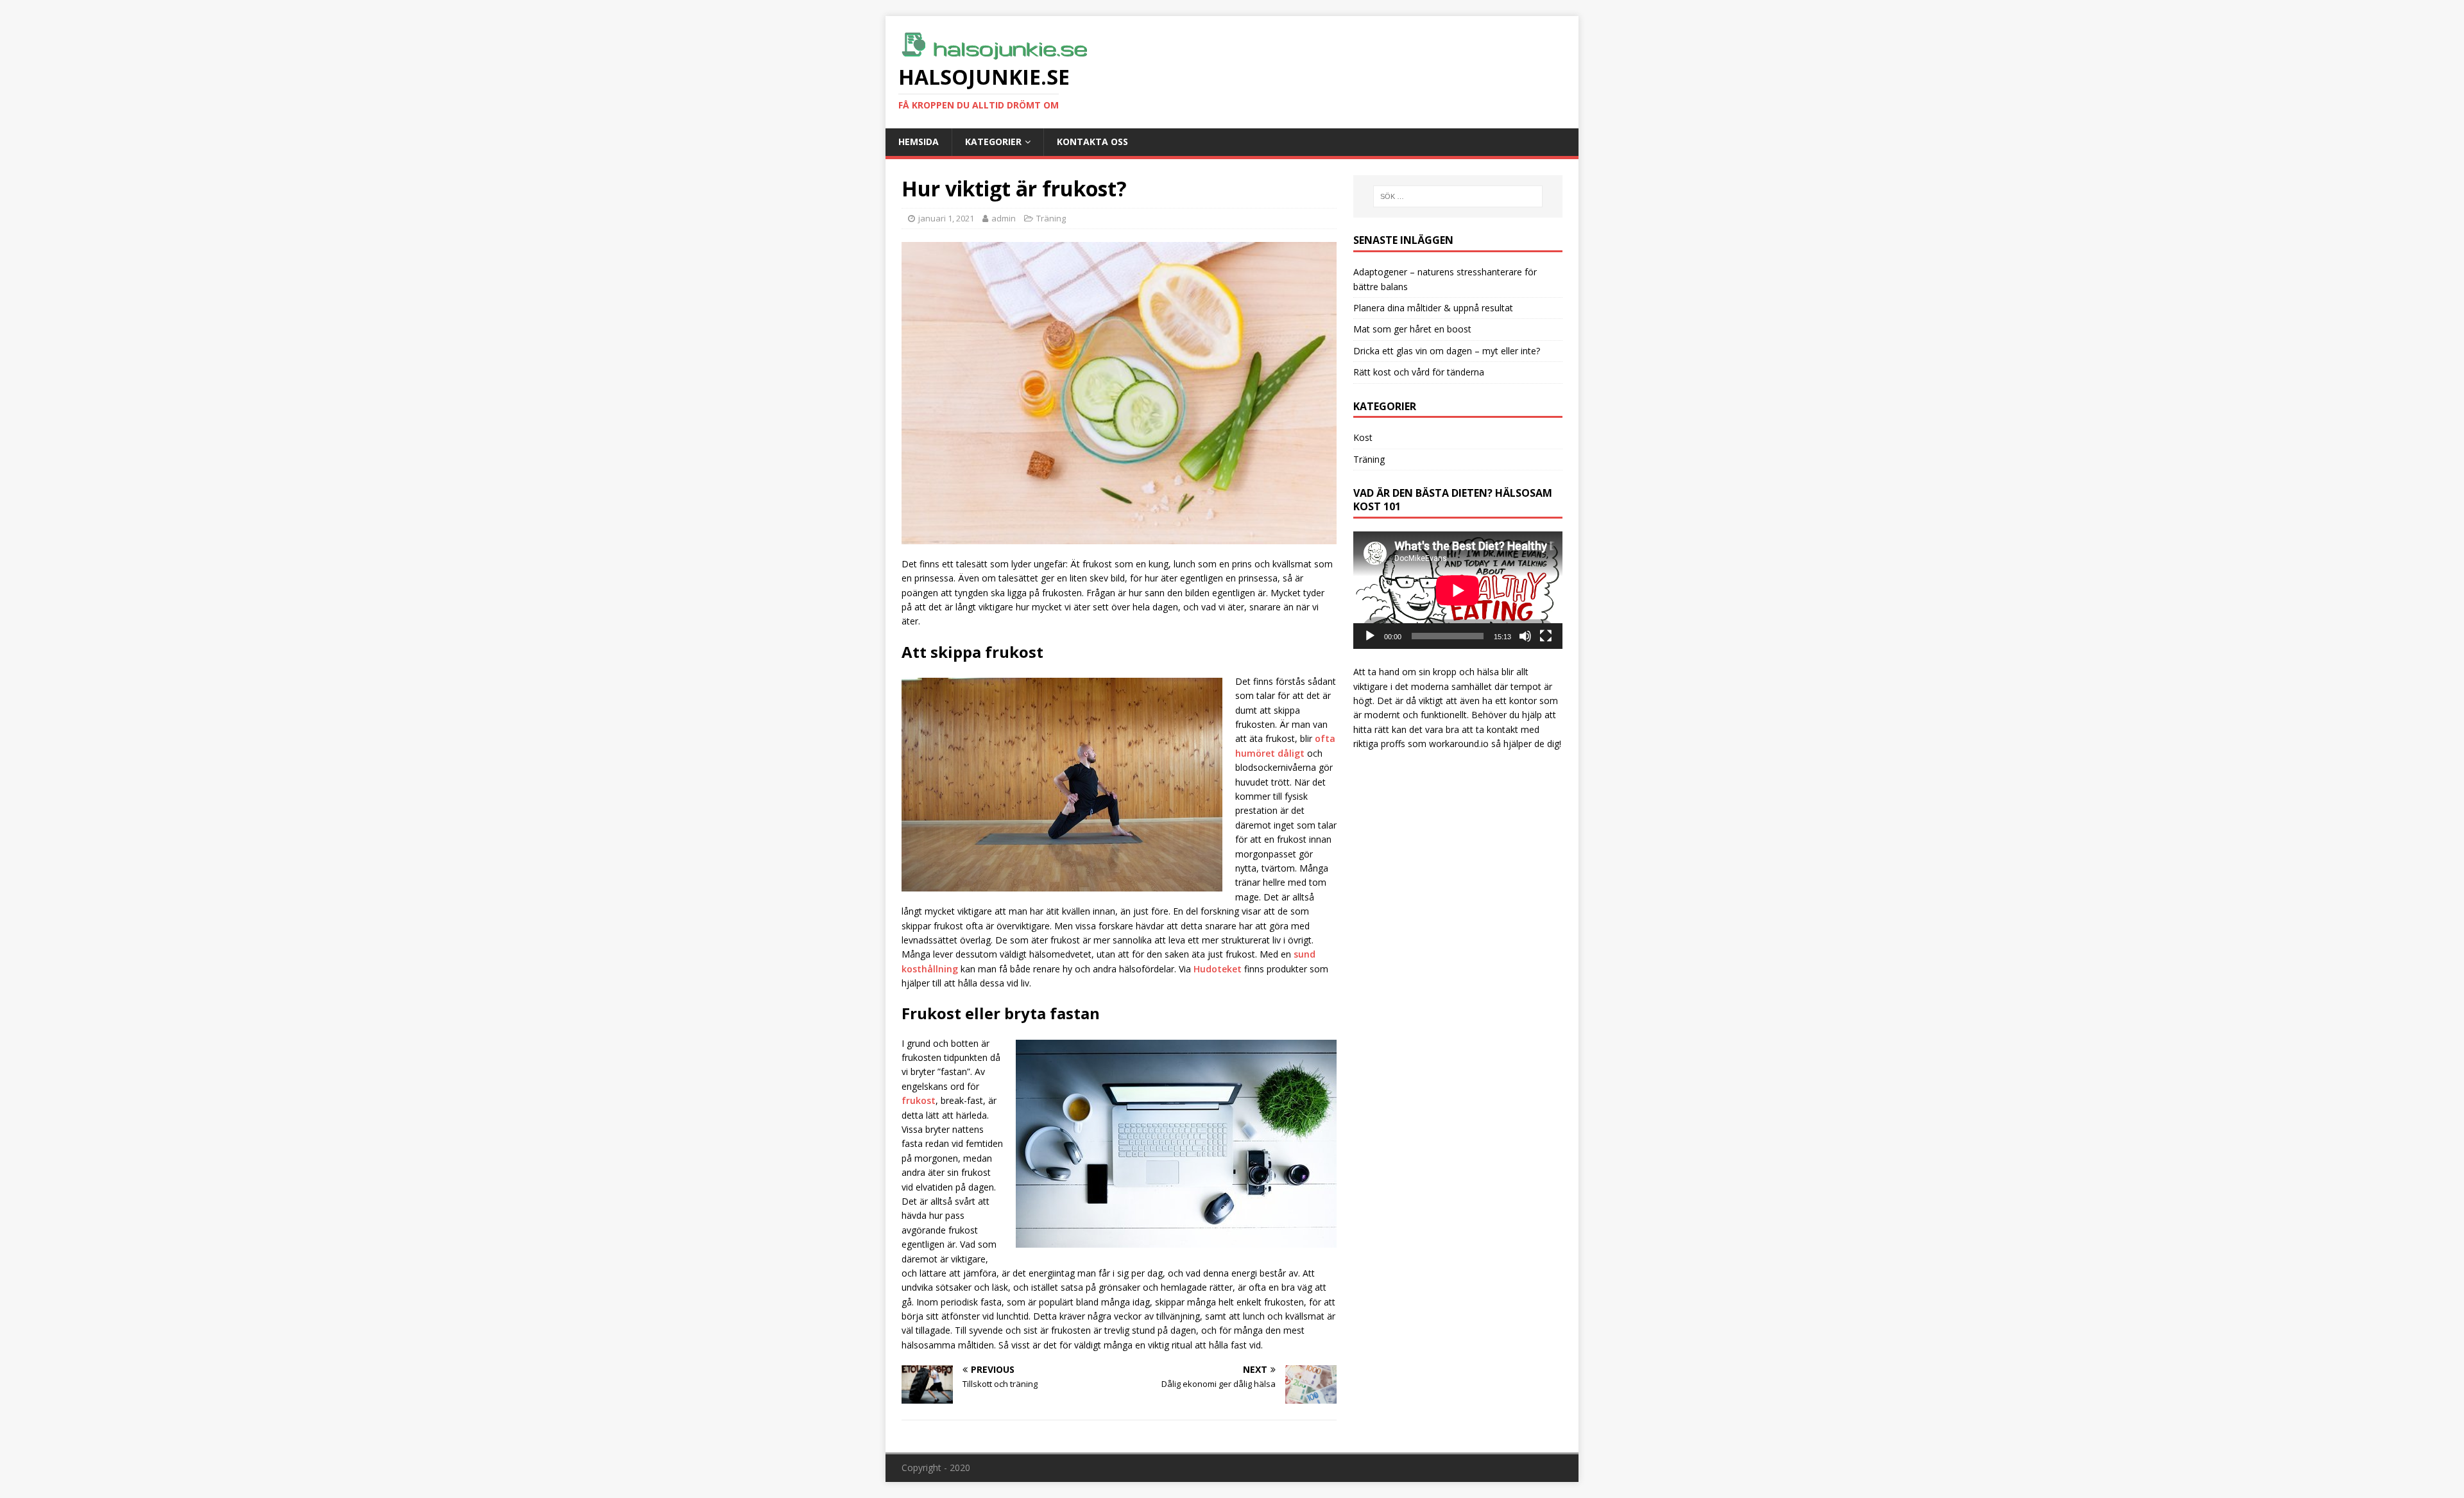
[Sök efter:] (1458, 196)
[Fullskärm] (1546, 636)
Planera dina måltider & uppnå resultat (1433, 308)
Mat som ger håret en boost (1412, 329)
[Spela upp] (1370, 636)
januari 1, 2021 (946, 218)
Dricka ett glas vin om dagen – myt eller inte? (1447, 351)
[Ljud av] (1525, 636)
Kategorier (993, 142)
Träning (1051, 218)
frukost (919, 1100)
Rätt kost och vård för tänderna (1419, 372)
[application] (1458, 590)
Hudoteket (1218, 969)
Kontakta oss (1092, 142)
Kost (1363, 437)
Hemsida (919, 142)
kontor (1523, 701)
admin (1004, 218)
